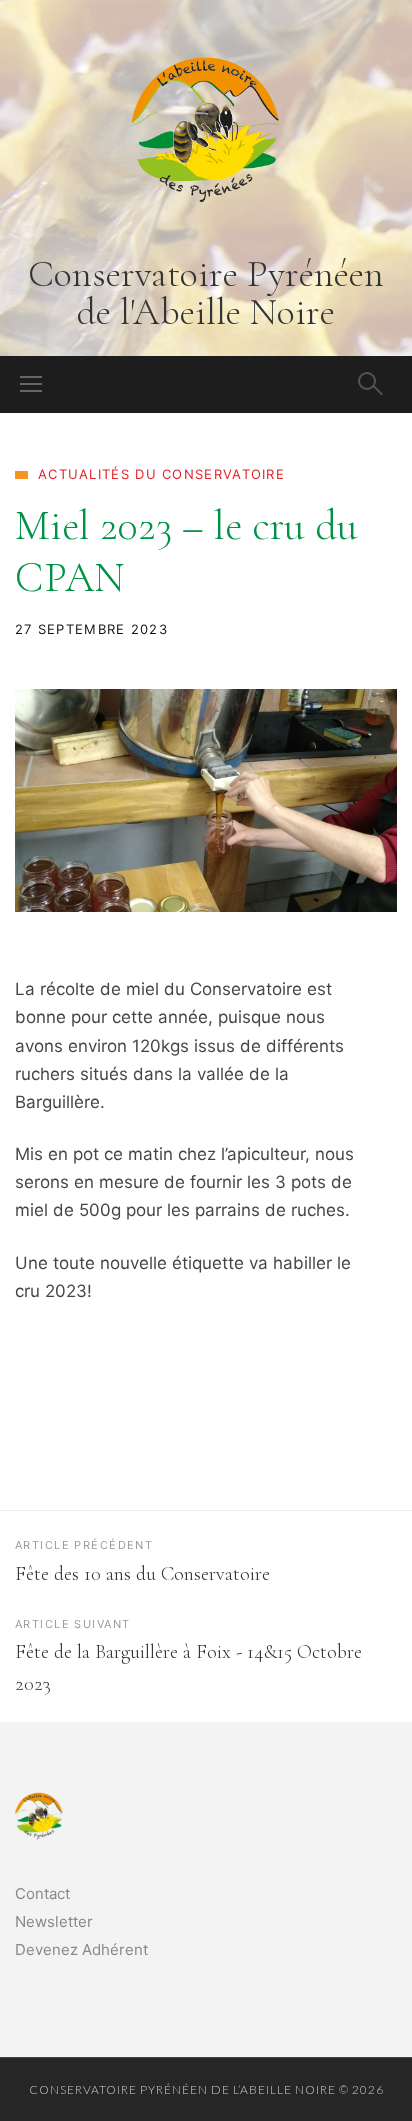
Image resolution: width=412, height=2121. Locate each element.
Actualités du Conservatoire (161, 474)
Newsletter (54, 1921)
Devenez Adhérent (81, 1949)
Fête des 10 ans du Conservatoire (142, 1574)
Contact (42, 1893)
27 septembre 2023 (91, 629)
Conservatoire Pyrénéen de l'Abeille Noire (206, 293)
